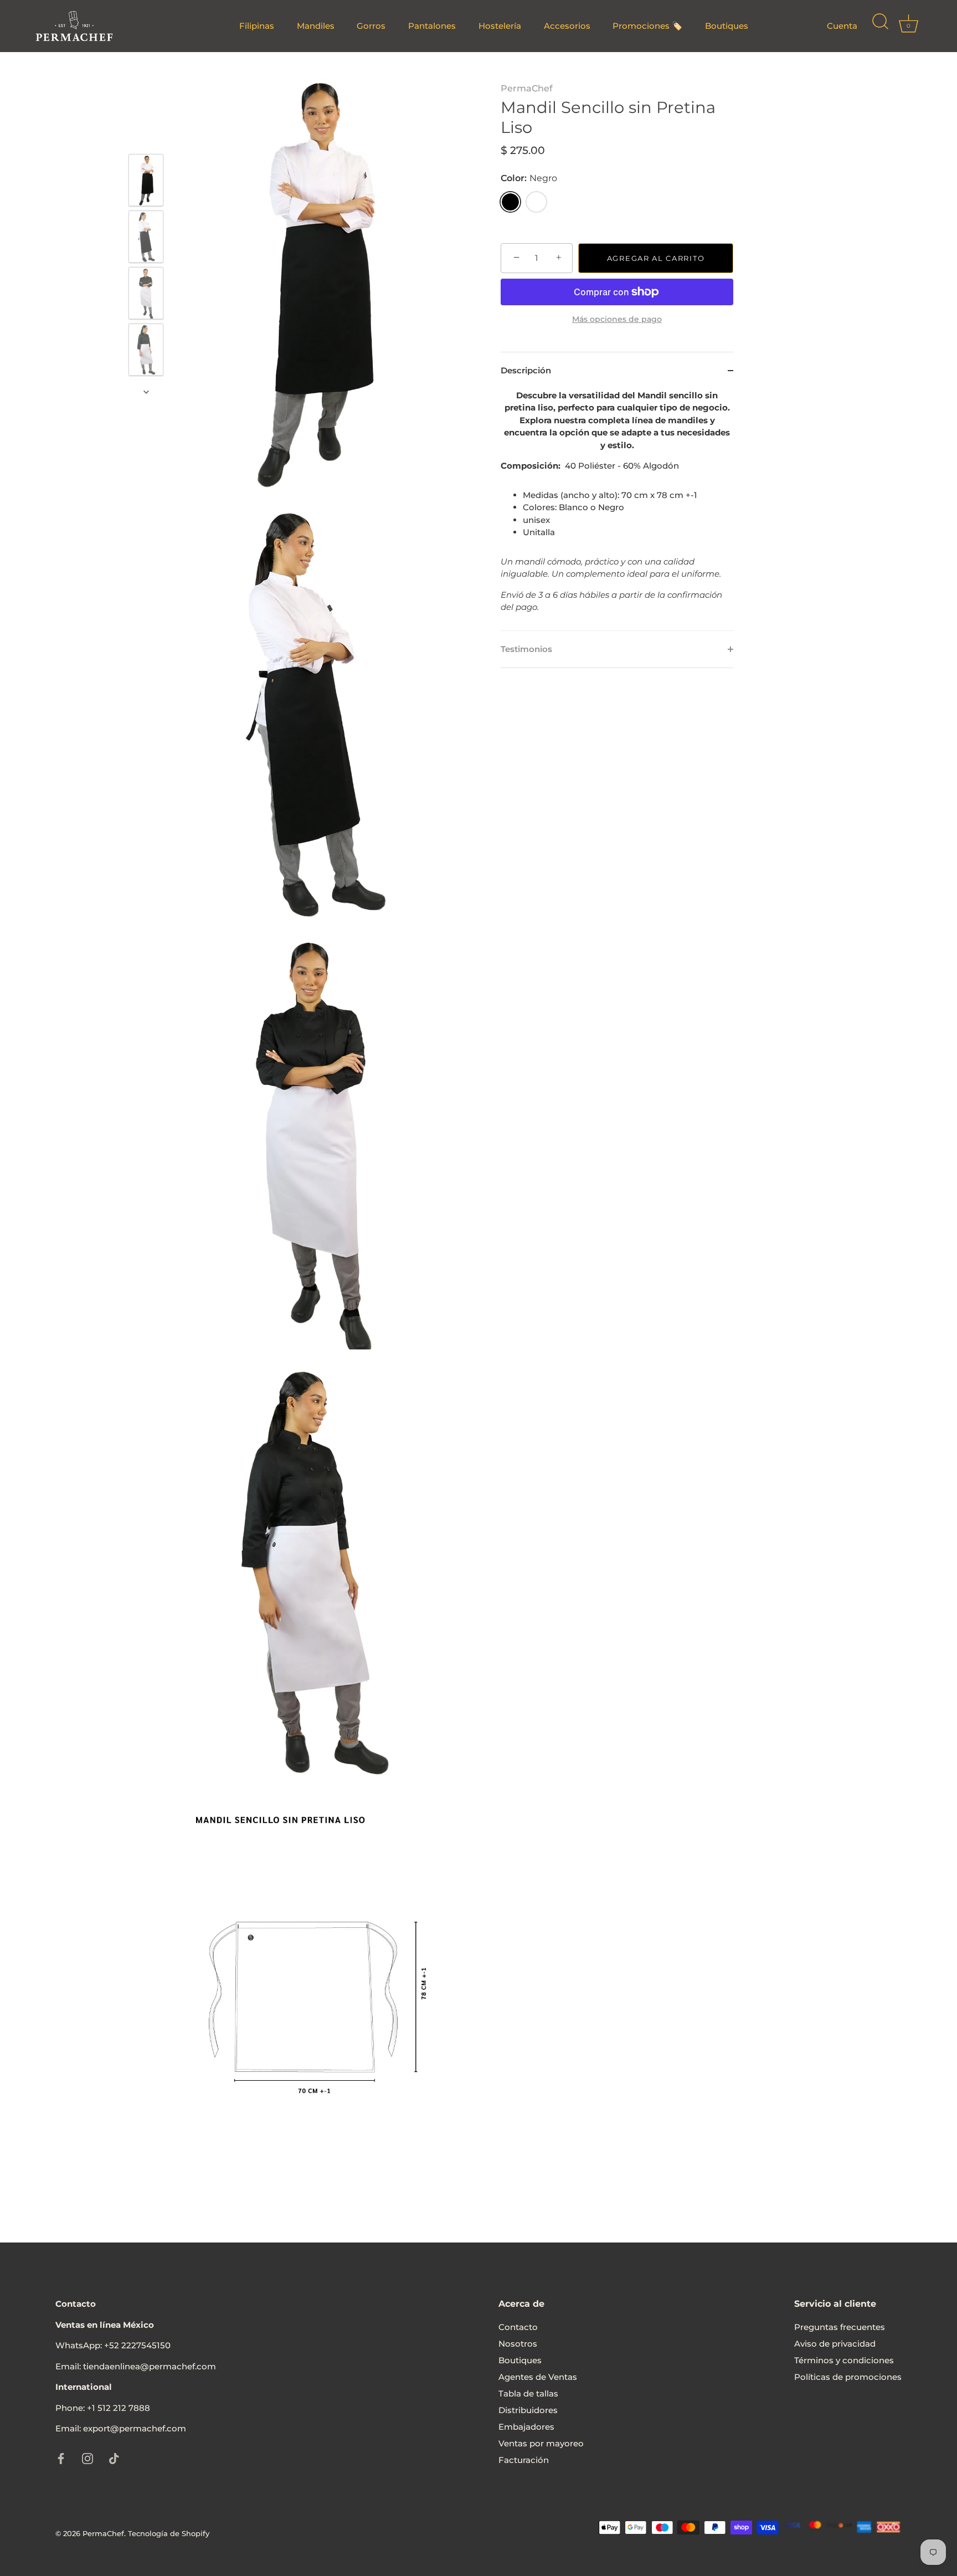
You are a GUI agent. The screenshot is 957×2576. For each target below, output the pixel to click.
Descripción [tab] (526, 370)
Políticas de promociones (848, 2377)
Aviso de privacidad (835, 2344)
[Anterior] (146, 138)
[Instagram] (88, 2458)
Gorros (371, 26)
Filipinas (257, 26)
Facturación (524, 2460)
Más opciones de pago (617, 319)
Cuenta (842, 26)
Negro (510, 202)
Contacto (518, 2327)
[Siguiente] (146, 392)
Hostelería (500, 26)
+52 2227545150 (137, 2345)
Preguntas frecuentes (840, 2327)
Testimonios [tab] (526, 648)
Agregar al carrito (656, 258)
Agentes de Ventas (538, 2377)
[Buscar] (880, 26)
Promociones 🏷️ (647, 26)
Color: (529, 178)
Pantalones (432, 26)
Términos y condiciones (844, 2360)
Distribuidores (528, 2410)
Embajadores (526, 2427)
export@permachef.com (135, 2428)
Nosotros (518, 2344)
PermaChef (527, 88)
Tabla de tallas (528, 2393)
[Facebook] (61, 2458)
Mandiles (316, 26)
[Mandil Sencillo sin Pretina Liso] (146, 180)
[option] (146, 182)
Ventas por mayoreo (541, 2443)
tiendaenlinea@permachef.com (150, 2366)
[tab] (617, 509)
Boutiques (727, 26)
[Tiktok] (114, 2458)
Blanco (536, 202)
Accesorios (567, 26)
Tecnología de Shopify (169, 2534)
